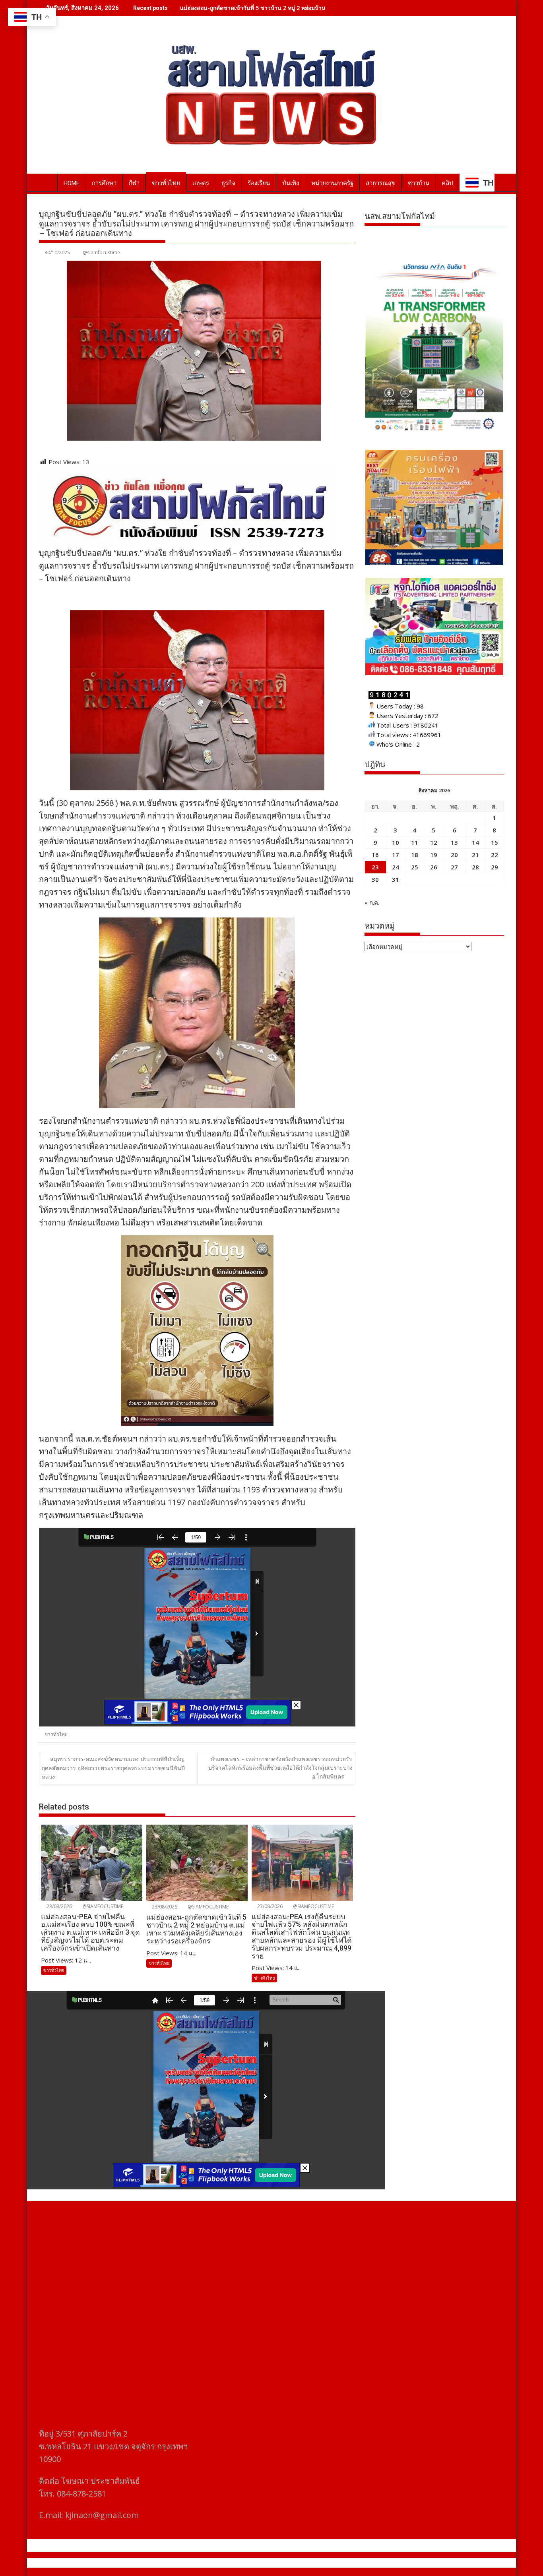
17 (396, 855)
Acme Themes (350, 2563)
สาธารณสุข (381, 183)
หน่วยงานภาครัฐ (332, 183)
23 (375, 867)
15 (495, 842)
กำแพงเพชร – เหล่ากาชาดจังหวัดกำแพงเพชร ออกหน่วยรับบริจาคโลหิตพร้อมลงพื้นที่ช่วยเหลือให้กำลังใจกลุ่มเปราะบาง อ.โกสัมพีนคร (280, 1768)
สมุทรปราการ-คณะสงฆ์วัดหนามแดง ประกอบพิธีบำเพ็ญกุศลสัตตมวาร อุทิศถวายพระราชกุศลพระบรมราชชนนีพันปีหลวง (113, 1768)
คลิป (447, 183)
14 (475, 842)
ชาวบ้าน (419, 183)
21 (475, 855)
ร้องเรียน (259, 183)
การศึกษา (104, 183)
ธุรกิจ (228, 183)
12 (434, 842)
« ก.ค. (372, 902)
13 (454, 842)
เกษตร (201, 183)
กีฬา (134, 183)
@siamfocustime (101, 253)
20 (454, 855)
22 (495, 855)
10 (396, 842)
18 (415, 855)
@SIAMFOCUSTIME (102, 1906)
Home (72, 183)
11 (415, 842)
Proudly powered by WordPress (219, 2563)
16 (375, 855)
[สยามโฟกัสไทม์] (47, 182)
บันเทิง (291, 183)
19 (434, 855)
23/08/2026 (59, 1906)
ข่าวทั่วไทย (166, 183)
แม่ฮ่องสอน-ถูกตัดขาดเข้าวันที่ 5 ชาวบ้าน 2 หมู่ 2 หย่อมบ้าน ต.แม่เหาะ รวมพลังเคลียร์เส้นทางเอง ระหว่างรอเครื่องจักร (323, 8)
